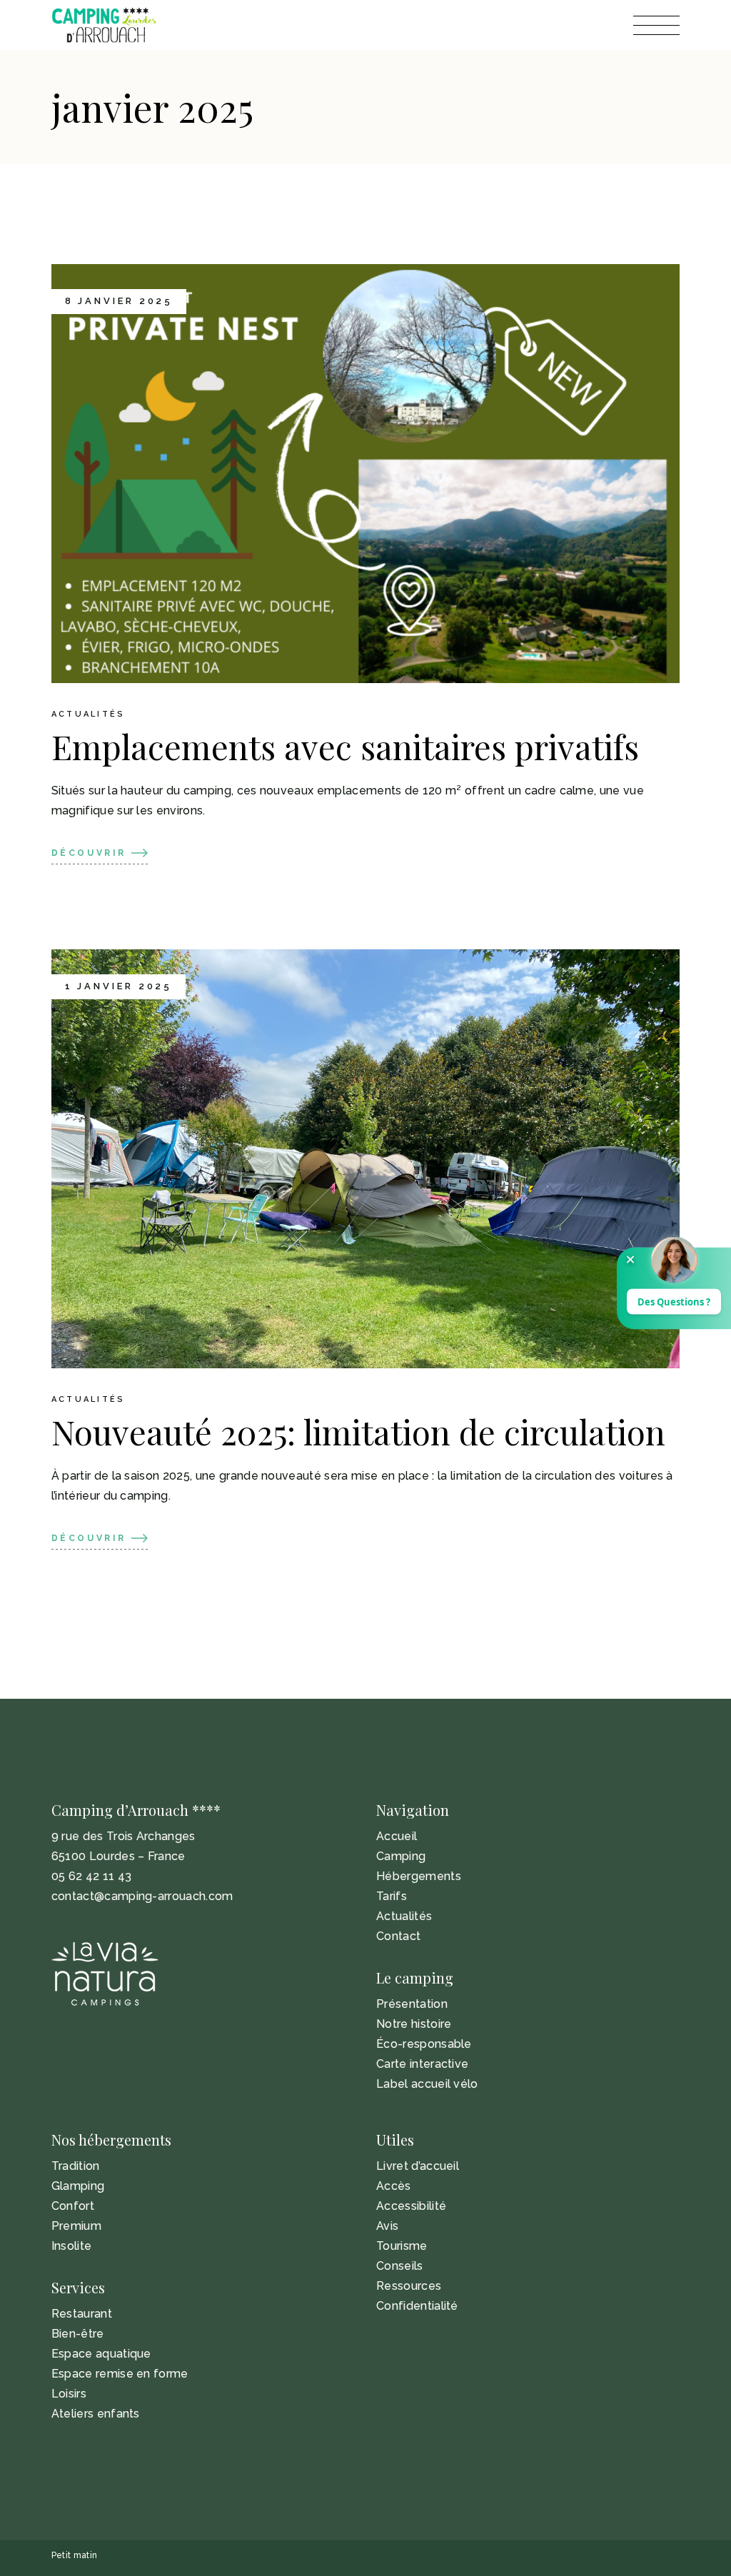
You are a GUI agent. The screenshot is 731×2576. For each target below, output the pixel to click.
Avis (387, 2226)
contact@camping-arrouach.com (142, 1896)
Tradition (76, 2166)
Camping (401, 1856)
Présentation (412, 2004)
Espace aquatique (101, 2354)
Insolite (72, 2246)
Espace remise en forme (120, 2374)
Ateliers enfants (96, 2414)
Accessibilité (411, 2206)
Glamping (78, 2186)
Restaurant (82, 2314)
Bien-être (78, 2334)
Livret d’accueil (418, 2166)
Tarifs (392, 1896)
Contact (398, 1936)
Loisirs (69, 2394)
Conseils (400, 2266)
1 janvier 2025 (119, 986)
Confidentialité (417, 2306)
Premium (76, 2226)
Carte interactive (422, 2064)
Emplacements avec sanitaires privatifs (345, 746)
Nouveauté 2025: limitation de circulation (358, 1431)
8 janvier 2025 (119, 301)
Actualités (89, 714)
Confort (73, 2206)
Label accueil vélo (427, 2084)
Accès (394, 2186)
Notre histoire (414, 2024)
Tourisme (402, 2246)
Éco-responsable (424, 2044)
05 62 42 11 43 (91, 1876)
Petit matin (75, 2555)
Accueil (397, 1836)
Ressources (409, 2286)
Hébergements (419, 1876)
